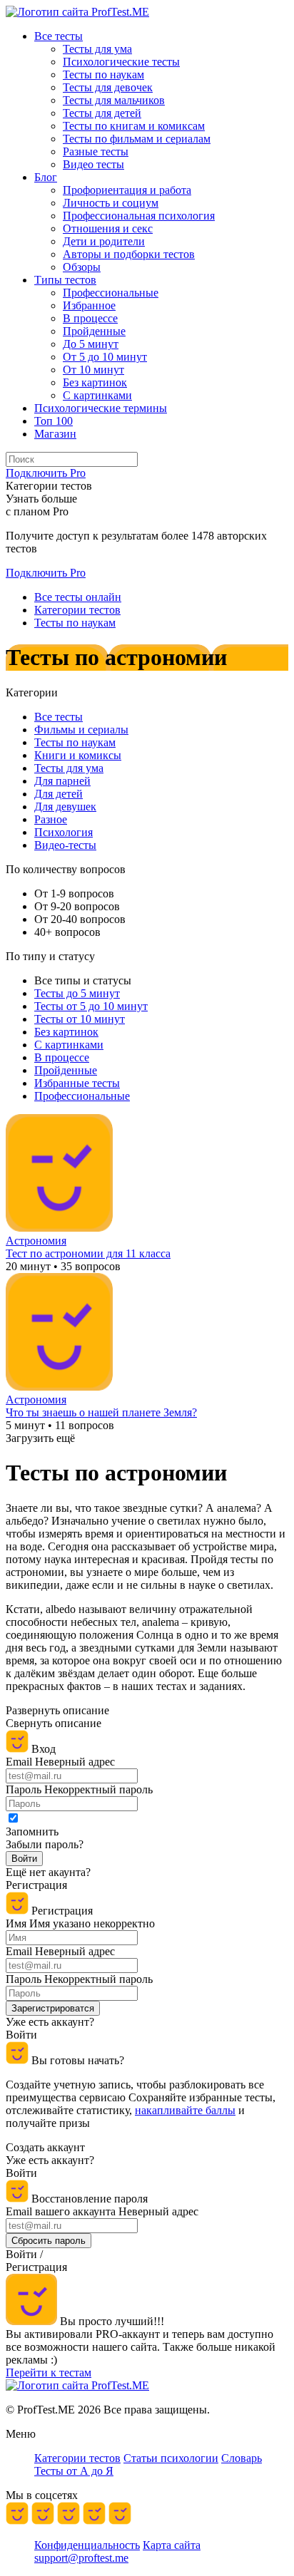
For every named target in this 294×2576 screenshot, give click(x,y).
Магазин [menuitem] (55, 434)
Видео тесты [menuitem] (93, 164)
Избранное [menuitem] (89, 305)
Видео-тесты (65, 845)
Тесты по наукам (75, 742)
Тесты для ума (69, 768)
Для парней (62, 781)
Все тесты (59, 717)
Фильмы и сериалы (81, 730)
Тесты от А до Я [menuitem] (74, 2471)
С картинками (69, 1045)
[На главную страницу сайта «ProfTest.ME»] (77, 12)
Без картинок (66, 1032)
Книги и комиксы (78, 755)
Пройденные (66, 1070)
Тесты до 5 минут (77, 993)
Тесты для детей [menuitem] (102, 113)
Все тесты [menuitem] (59, 36)
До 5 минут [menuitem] (91, 344)
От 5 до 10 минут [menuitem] (105, 357)
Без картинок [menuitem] (95, 382)
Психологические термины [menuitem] (101, 408)
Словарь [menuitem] (242, 2458)
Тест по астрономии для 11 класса (88, 1253)
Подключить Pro (46, 573)
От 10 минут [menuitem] (93, 370)
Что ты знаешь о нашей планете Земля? (101, 1412)
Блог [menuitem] (46, 177)
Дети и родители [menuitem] (104, 241)
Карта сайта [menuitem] (172, 2545)
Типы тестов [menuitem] (65, 280)
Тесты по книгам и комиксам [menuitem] (134, 126)
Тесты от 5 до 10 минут (91, 1006)
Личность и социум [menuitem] (111, 203)
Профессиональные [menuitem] (111, 293)
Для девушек (65, 807)
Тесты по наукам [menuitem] (103, 74)
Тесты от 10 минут (80, 1019)
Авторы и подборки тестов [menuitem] (129, 254)
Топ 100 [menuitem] (54, 421)
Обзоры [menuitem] (82, 267)
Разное (51, 819)
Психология (64, 832)
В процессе (62, 1057)
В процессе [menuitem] (90, 318)
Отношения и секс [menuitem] (108, 228)
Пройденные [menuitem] (94, 331)
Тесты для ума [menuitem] (97, 49)
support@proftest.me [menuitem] (81, 2558)
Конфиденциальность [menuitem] (87, 2545)
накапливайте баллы (185, 2110)
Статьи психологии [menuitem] (171, 2458)
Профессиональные (82, 1096)
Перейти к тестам (49, 2373)
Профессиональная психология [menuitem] (139, 216)
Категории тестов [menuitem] (77, 2458)
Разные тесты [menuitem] (96, 151)
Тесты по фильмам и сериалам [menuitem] (137, 139)
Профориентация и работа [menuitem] (127, 190)
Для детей (59, 794)
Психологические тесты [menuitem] (121, 62)
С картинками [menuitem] (97, 395)
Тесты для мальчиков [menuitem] (114, 100)
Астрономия (36, 1241)
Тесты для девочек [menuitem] (108, 87)
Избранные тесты (77, 1083)
